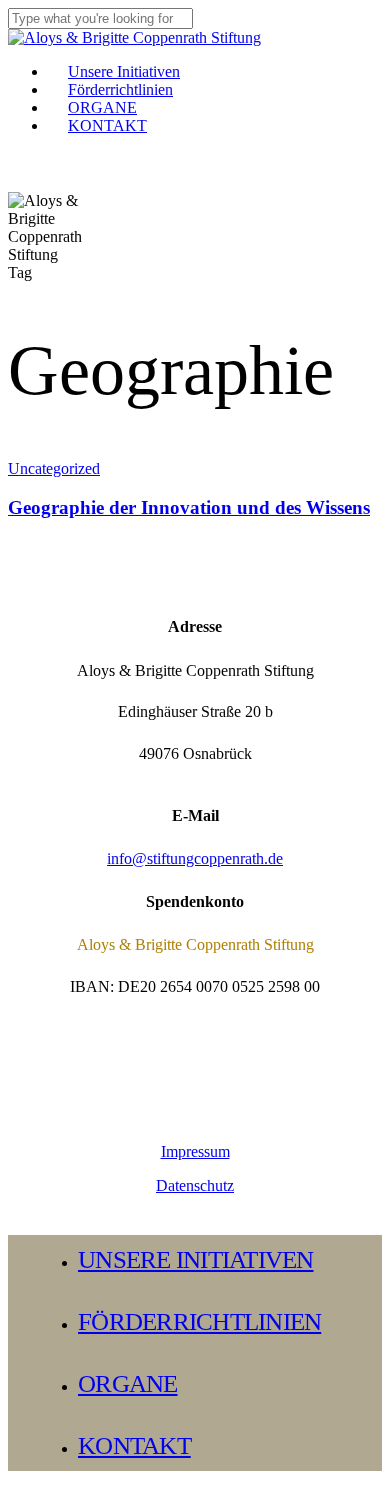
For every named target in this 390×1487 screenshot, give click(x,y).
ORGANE (128, 1383)
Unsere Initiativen (196, 1259)
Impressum (195, 1151)
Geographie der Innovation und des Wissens (189, 507)
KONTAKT (134, 1445)
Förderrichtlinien (199, 1321)
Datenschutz (195, 1185)
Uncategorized (54, 468)
